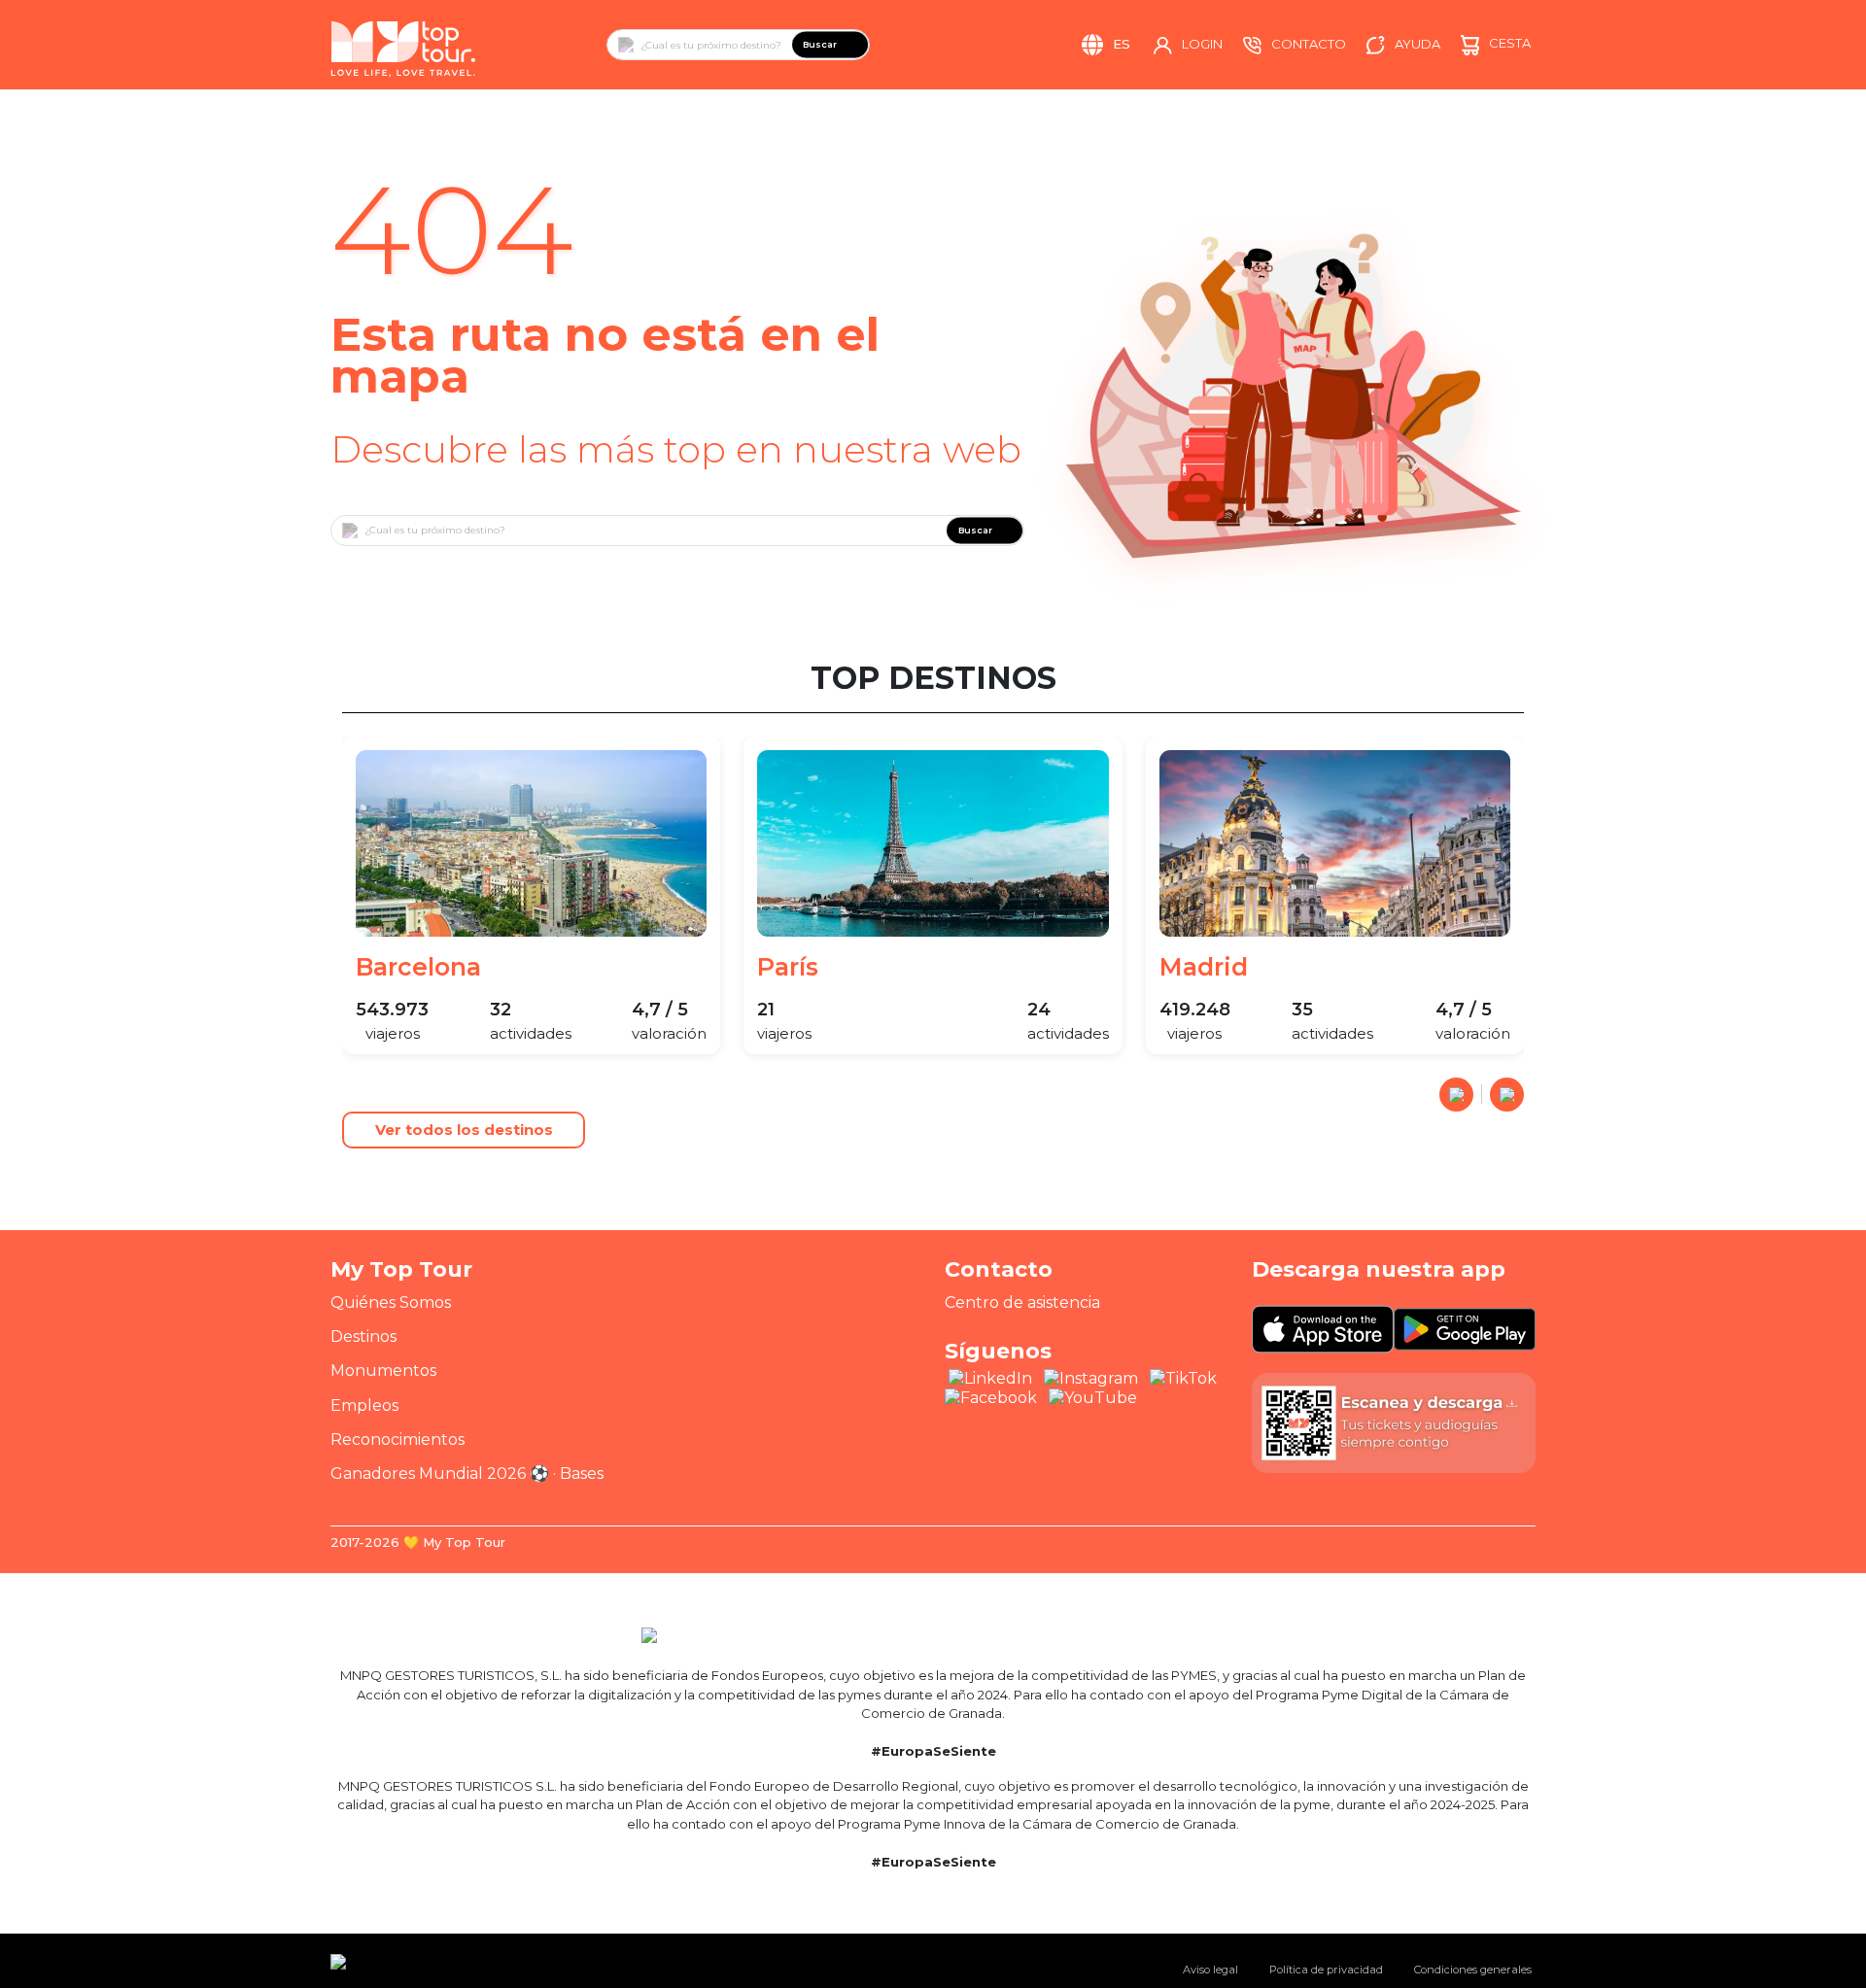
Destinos (363, 1337)
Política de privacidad (1326, 1970)
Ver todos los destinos (464, 1130)
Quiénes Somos (391, 1302)
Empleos (364, 1405)
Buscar (820, 44)
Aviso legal (1210, 1970)
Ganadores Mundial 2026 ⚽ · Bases (467, 1474)
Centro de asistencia (1022, 1302)
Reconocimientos (397, 1440)
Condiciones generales (1473, 1970)
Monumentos (383, 1371)
